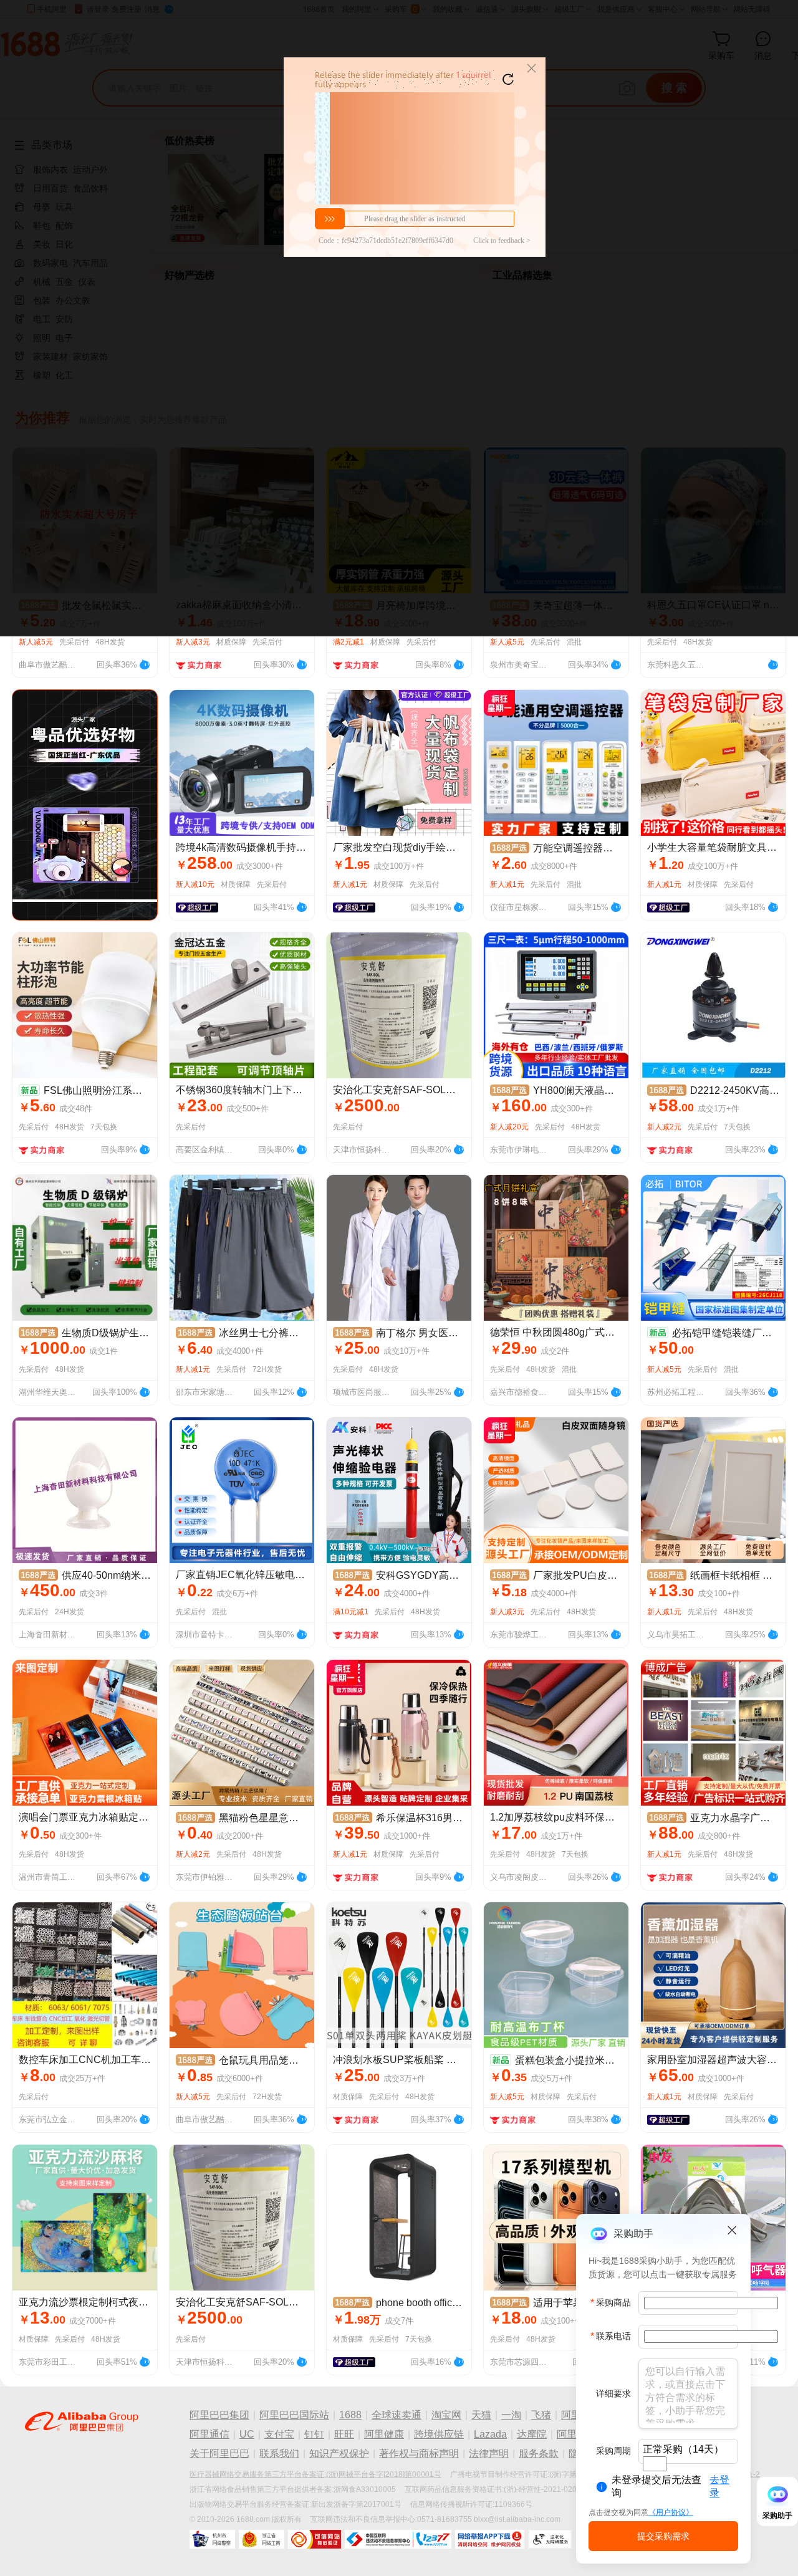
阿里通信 (209, 2434)
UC (247, 2434)
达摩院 (532, 2434)
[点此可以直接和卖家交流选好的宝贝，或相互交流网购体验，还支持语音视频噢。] (145, 663)
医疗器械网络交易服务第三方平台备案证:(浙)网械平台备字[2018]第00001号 (315, 2474)
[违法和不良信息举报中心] (398, 2539)
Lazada (490, 2434)
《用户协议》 (671, 2512)
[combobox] (655, 2464)
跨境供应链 (439, 2434)
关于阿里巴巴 (219, 2454)
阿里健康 (384, 2434)
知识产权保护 (339, 2454)
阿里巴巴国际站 (294, 2415)
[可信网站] (315, 2539)
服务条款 (539, 2454)
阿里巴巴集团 (219, 2415)
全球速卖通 (397, 2415)
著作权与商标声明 (419, 2454)
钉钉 (314, 2434)
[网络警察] (212, 2539)
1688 (350, 2415)
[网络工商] (262, 2539)
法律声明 (489, 2454)
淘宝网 (446, 2415)
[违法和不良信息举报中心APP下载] (490, 2539)
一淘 (511, 2415)
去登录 (719, 2486)
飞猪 (541, 2415)
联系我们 (279, 2454)
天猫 (481, 2415)
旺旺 (344, 2434)
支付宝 (279, 2434)
